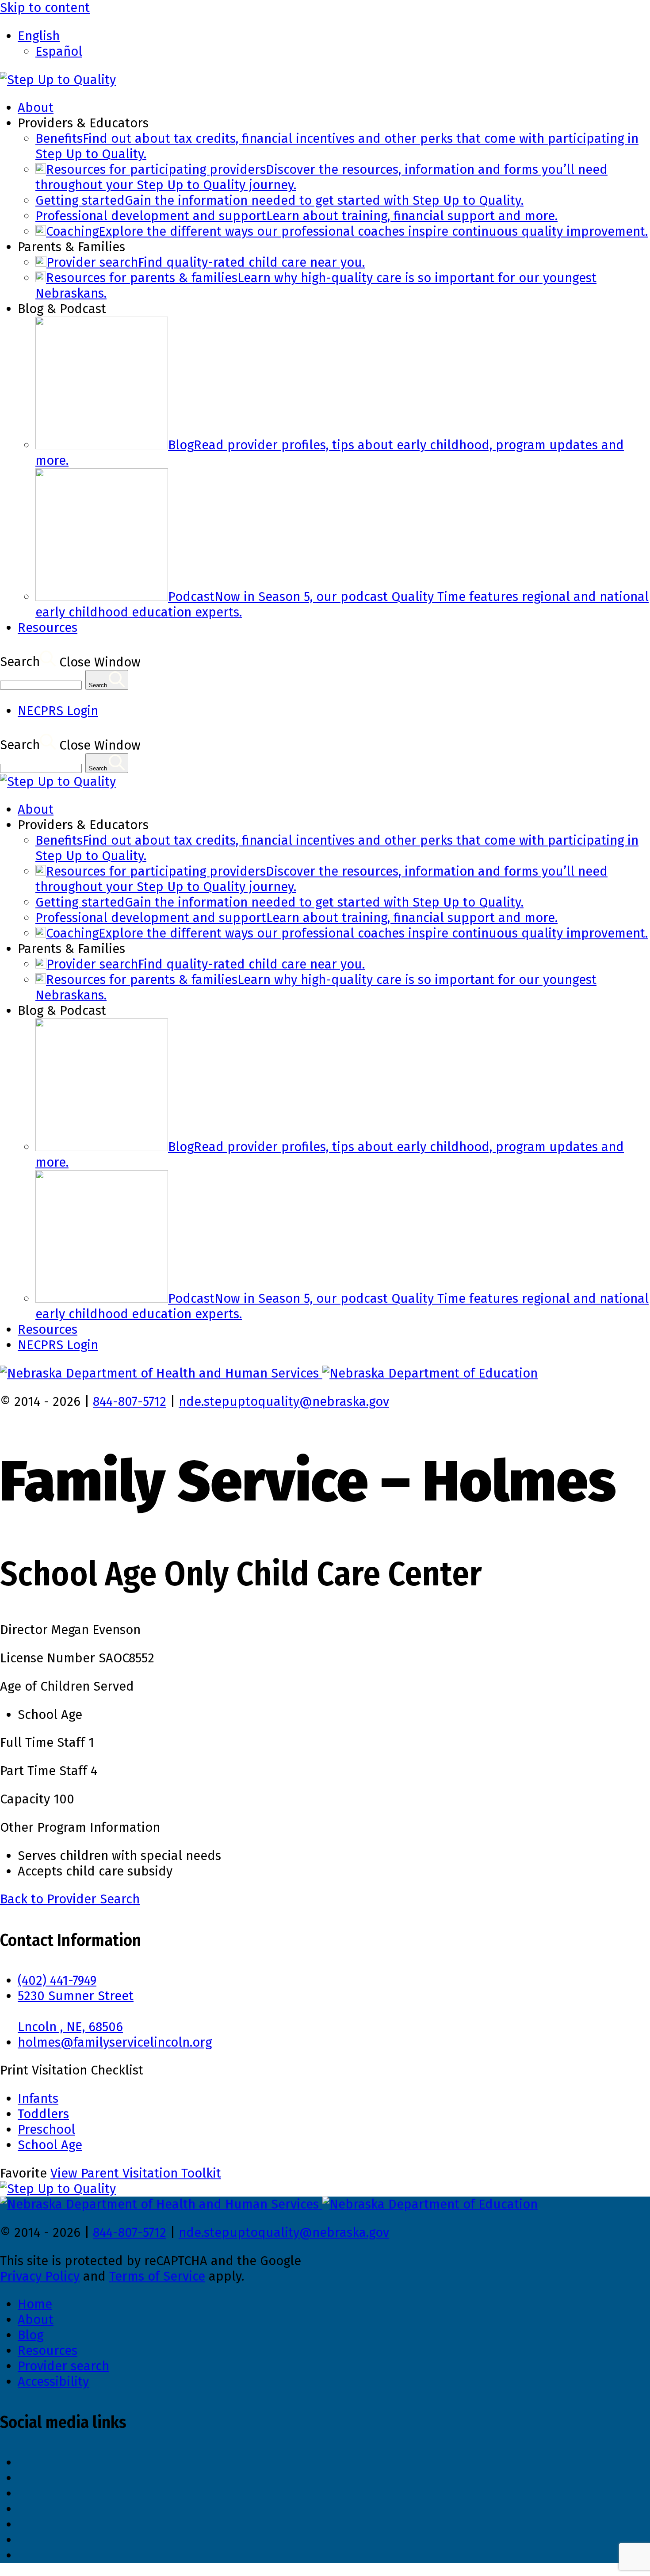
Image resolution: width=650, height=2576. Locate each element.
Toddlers (43, 2114)
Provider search (63, 2366)
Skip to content (45, 8)
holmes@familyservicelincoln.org (115, 2042)
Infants (38, 2099)
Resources (48, 628)
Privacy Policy (40, 2276)
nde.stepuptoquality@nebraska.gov (284, 1402)
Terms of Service (157, 2276)
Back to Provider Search (70, 1899)
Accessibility (53, 2382)
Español (59, 52)
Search (20, 662)
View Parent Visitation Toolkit (136, 2173)
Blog (31, 2335)
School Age (50, 2145)
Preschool (46, 2130)
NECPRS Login (58, 711)
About (36, 108)
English (39, 36)
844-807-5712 (130, 1402)
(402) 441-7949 (57, 1981)
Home (35, 2304)
